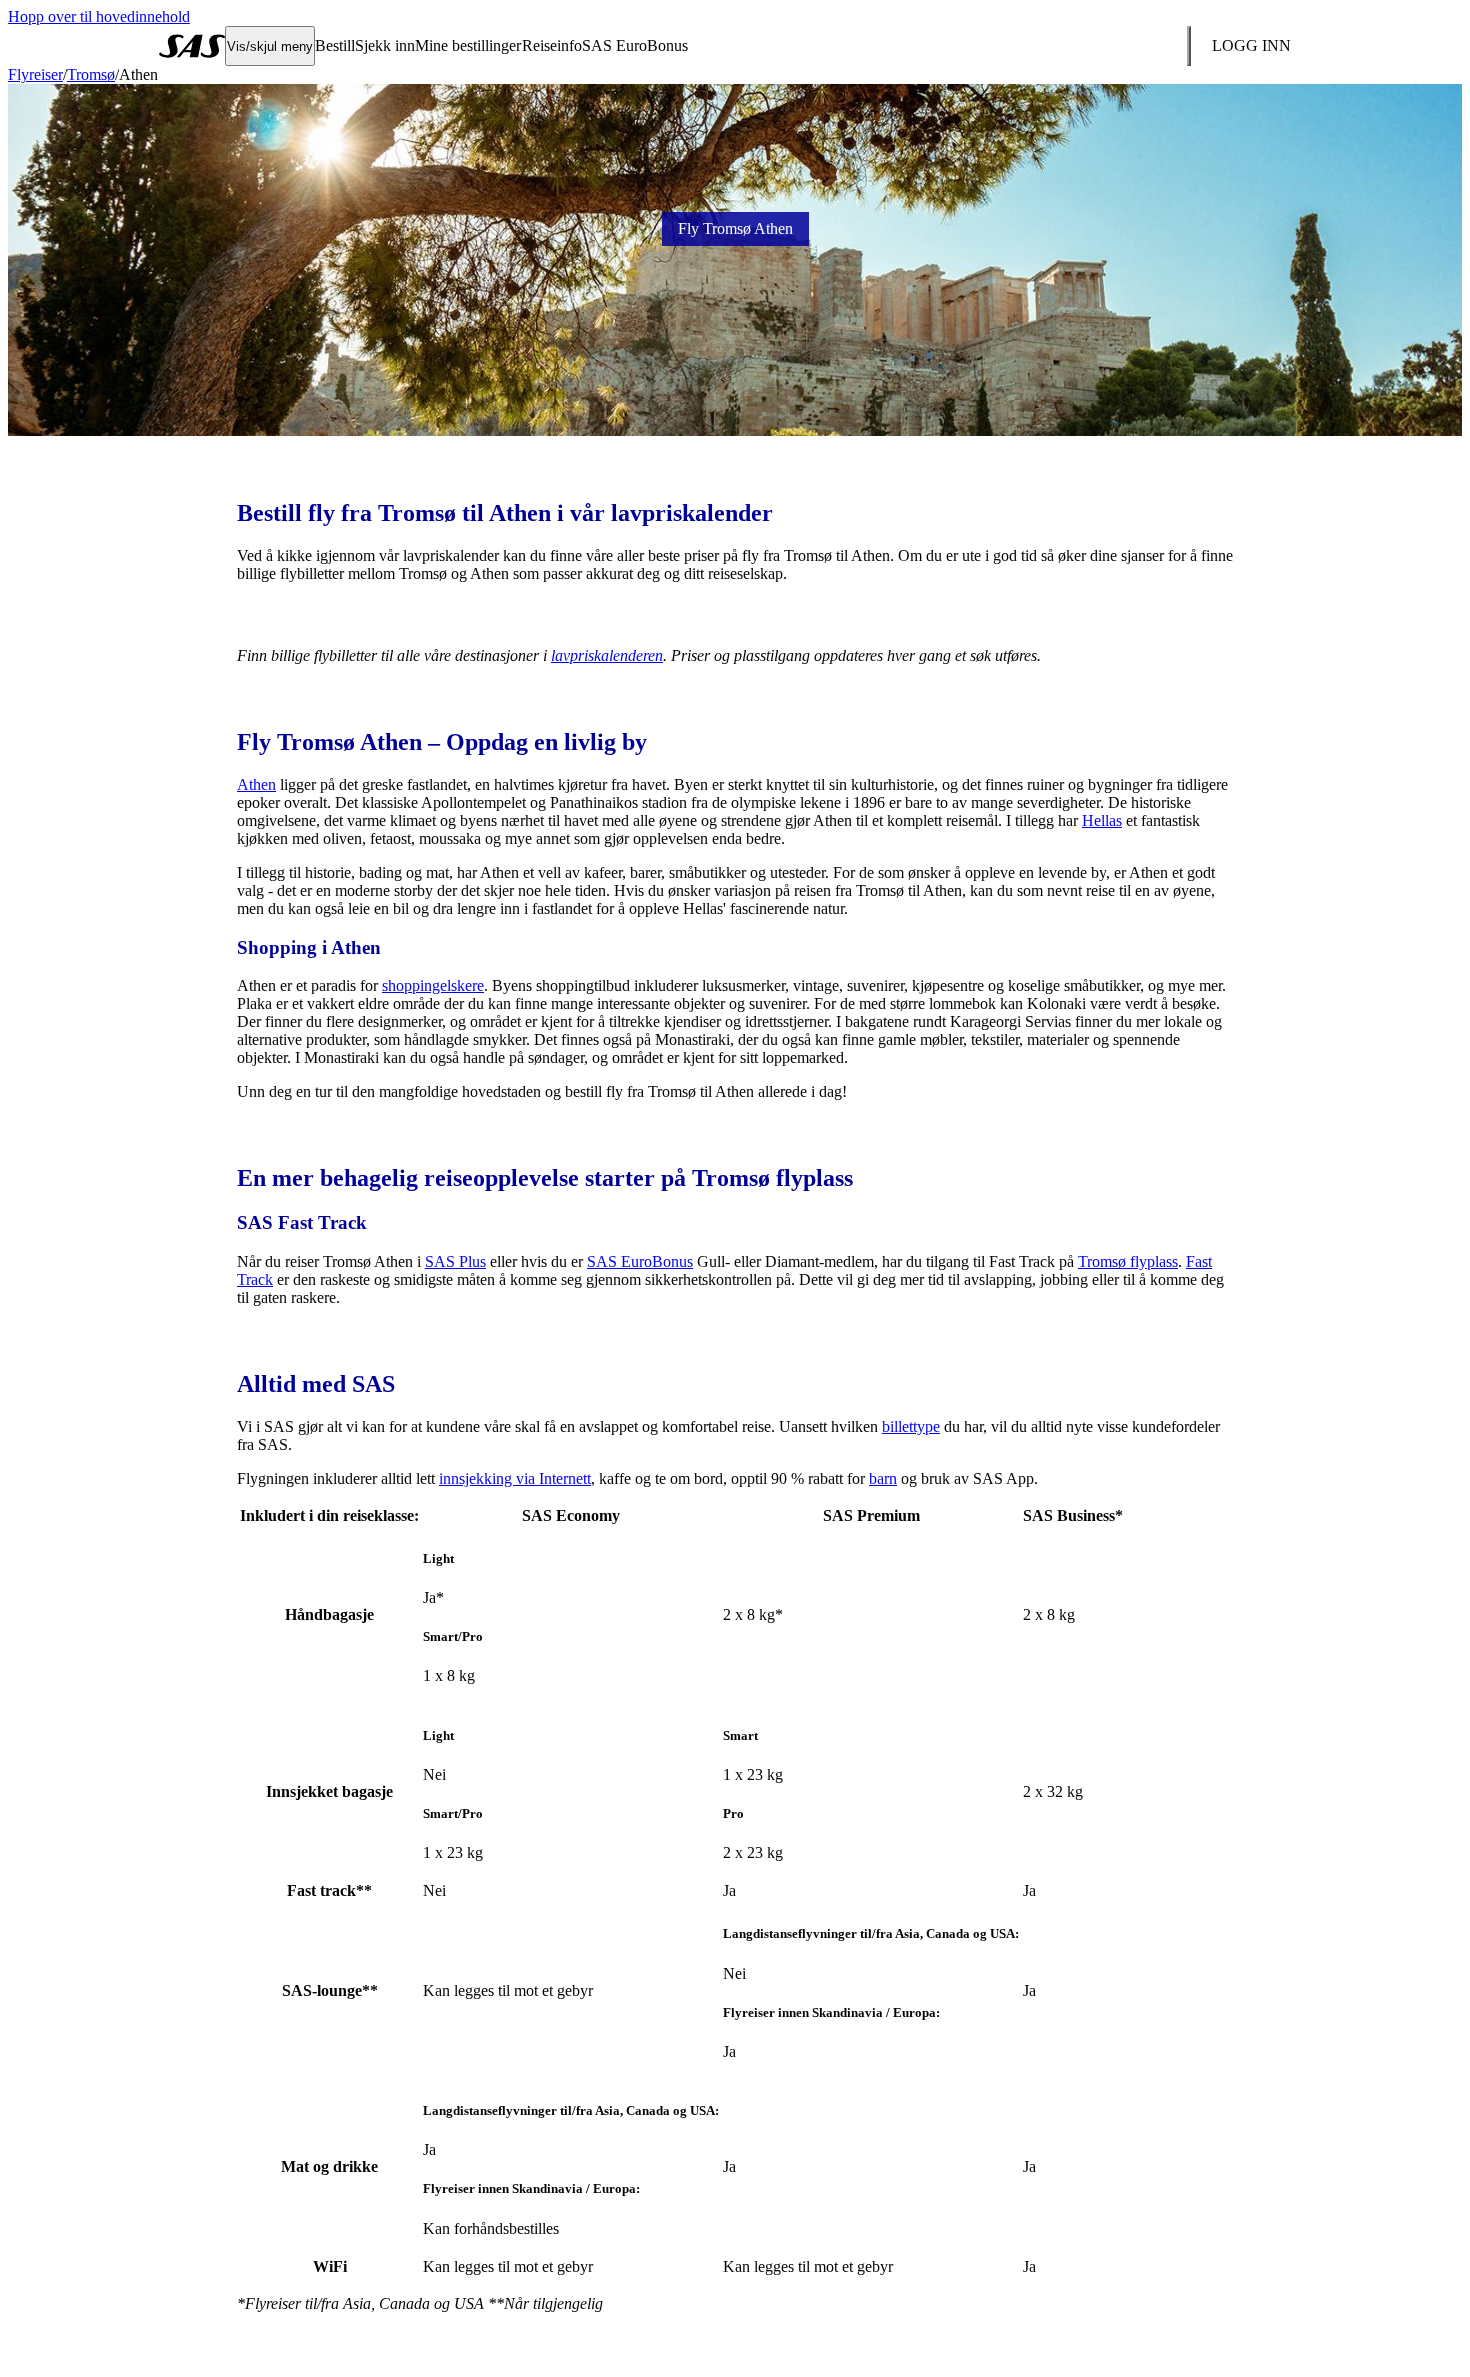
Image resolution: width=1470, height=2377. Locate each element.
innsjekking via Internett (515, 1478)
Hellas (1102, 820)
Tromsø (91, 74)
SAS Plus (455, 1261)
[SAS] (192, 46)
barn (883, 1478)
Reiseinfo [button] (552, 45)
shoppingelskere (433, 985)
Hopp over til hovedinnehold (99, 16)
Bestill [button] (335, 45)
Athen (256, 784)
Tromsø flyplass (1128, 1261)
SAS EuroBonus (640, 1261)
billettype (911, 1426)
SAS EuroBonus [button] (635, 45)
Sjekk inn (385, 45)
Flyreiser (35, 74)
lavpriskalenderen (607, 655)
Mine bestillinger (468, 45)
